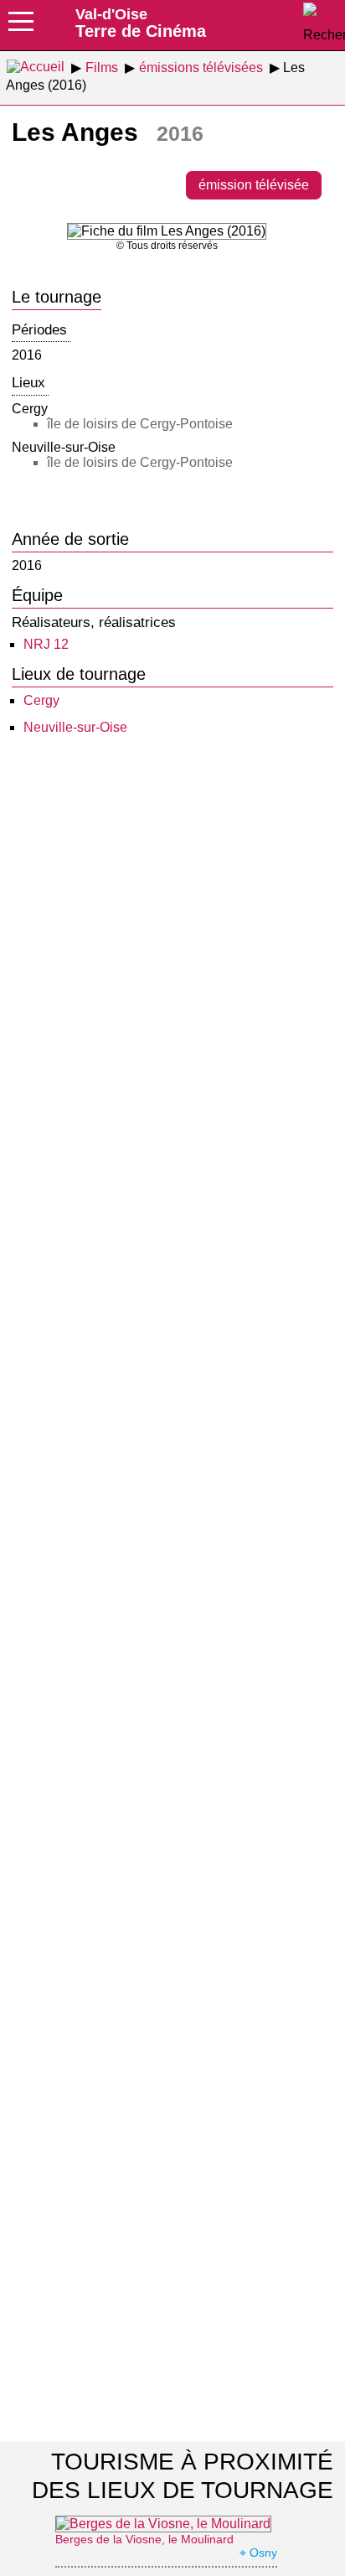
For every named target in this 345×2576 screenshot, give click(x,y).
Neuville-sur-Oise (75, 727)
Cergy (41, 700)
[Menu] (21, 27)
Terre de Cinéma (141, 23)
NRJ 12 (46, 644)
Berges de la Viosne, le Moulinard (144, 2539)
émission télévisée (254, 185)
